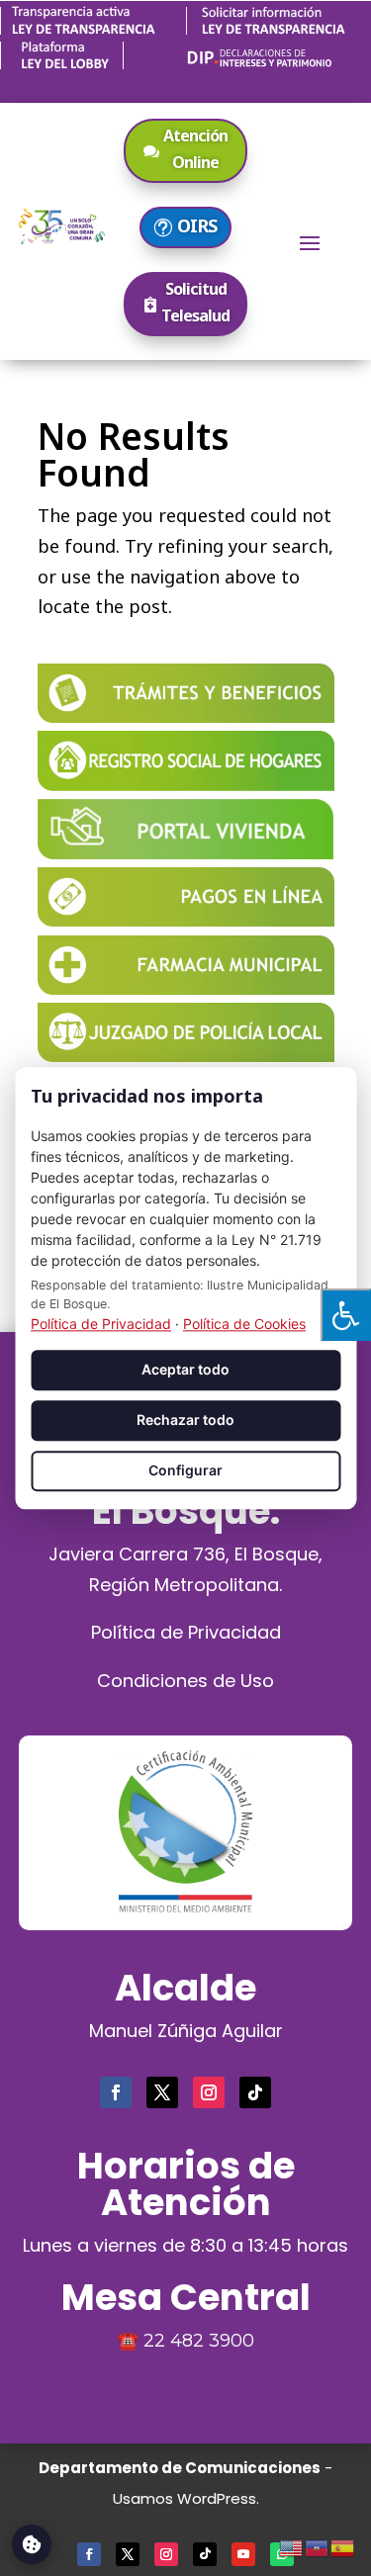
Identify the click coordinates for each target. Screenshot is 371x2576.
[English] (292, 2545)
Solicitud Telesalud (195, 302)
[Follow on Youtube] (243, 2554)
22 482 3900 (199, 2341)
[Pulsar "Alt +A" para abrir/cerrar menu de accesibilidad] (346, 1315)
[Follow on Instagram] (209, 2092)
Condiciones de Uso (185, 1681)
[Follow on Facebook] (116, 2092)
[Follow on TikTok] (255, 2092)
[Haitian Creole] (318, 2545)
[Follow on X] (162, 2092)
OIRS (197, 225)
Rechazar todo (185, 1421)
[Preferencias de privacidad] (32, 2544)
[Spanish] (343, 2545)
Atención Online (195, 149)
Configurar (185, 1470)
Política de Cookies (244, 1325)
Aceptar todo (185, 1370)
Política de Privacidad (186, 1632)
